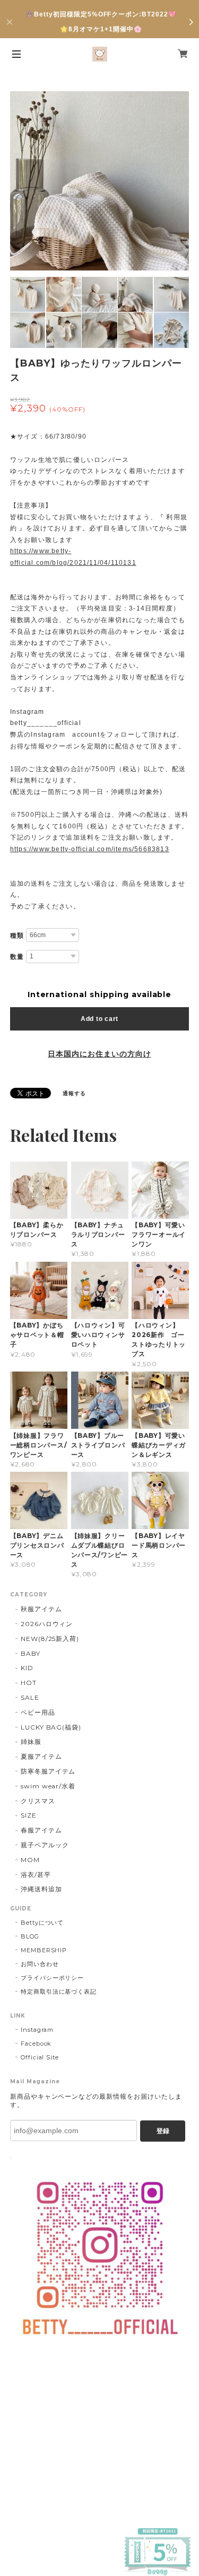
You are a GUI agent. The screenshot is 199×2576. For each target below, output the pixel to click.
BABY (31, 1653)
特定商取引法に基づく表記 (59, 1992)
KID (27, 1668)
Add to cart (99, 1019)
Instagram (37, 2030)
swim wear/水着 (48, 1786)
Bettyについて (42, 1923)
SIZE (29, 1815)
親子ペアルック (45, 1845)
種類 (17, 936)
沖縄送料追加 (41, 1889)
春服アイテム (41, 1830)
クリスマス (38, 1801)
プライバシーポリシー (53, 1978)
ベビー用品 (38, 1712)
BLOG (30, 1936)
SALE (30, 1697)
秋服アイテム (41, 1609)
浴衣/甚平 (36, 1875)
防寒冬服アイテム (48, 1771)
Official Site (40, 2057)
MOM (30, 1860)
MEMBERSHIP (44, 1950)
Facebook (36, 2044)
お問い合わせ (40, 1964)
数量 (17, 957)
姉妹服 (31, 1741)
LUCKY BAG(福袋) (51, 1727)
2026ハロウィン (47, 1624)
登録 (163, 2131)
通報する (74, 1093)
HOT (29, 1683)
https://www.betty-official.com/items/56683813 (90, 849)
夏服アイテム (41, 1756)
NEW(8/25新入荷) (50, 1639)
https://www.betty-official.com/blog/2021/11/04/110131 (73, 557)
